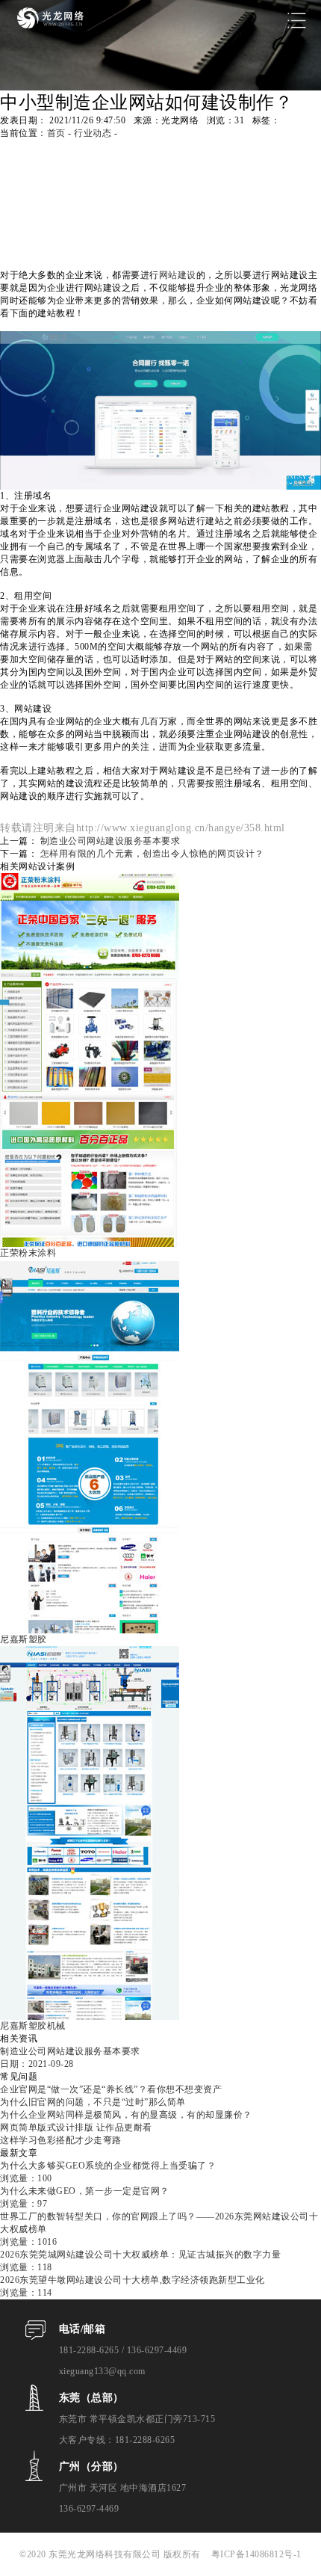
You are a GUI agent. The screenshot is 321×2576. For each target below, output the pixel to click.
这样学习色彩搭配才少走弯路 (61, 2140)
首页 (56, 133)
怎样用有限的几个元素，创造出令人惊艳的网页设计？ (152, 854)
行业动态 (93, 133)
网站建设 (178, 275)
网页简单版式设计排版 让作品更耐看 (76, 2127)
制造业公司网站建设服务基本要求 (110, 841)
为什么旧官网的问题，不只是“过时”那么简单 (93, 2102)
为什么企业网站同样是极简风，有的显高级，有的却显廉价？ (126, 2115)
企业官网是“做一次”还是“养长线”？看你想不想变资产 (111, 2089)
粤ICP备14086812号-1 (256, 2554)
